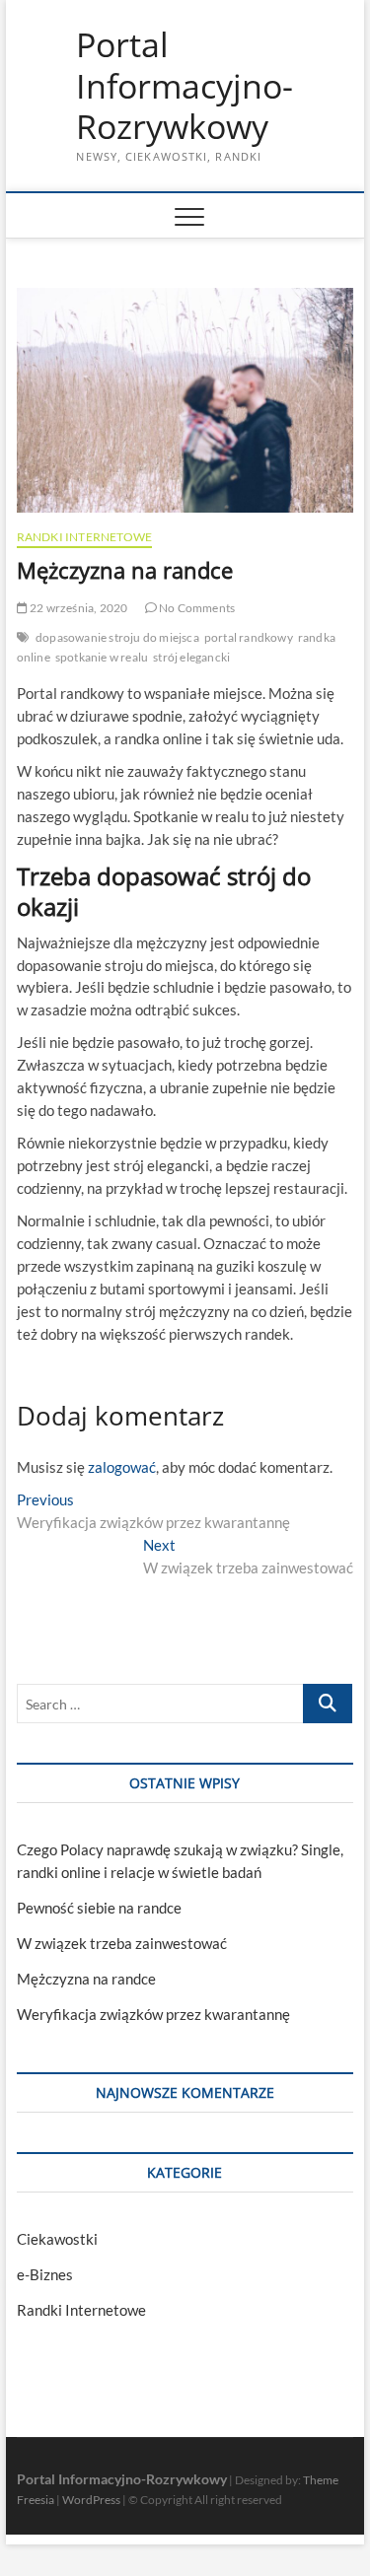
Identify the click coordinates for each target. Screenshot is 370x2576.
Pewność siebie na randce (99, 1908)
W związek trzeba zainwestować (122, 1943)
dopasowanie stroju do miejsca (117, 637)
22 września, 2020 (78, 608)
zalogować (122, 1467)
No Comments (196, 608)
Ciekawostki (57, 2239)
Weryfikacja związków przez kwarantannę (153, 2014)
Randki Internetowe (85, 537)
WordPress (91, 2500)
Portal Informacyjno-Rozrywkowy (185, 86)
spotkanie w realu (102, 657)
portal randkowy (249, 637)
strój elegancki (191, 657)
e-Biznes (45, 2274)
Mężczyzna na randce (86, 1979)
